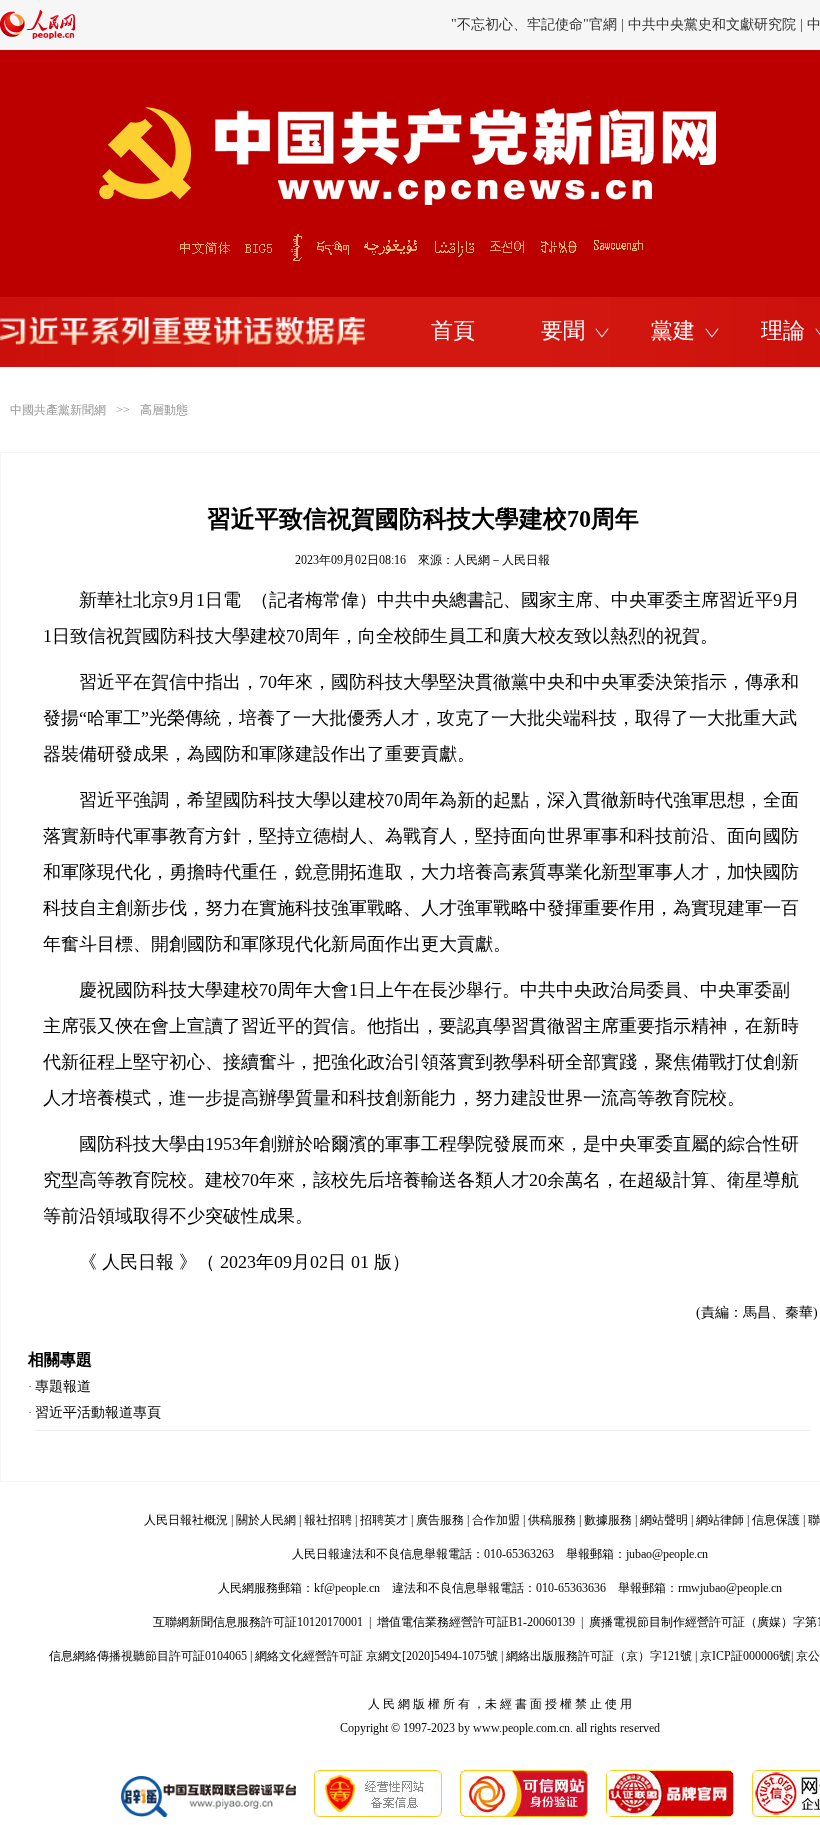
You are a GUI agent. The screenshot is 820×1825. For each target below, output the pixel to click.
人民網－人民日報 (502, 560)
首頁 (453, 330)
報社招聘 (328, 1520)
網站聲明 (664, 1520)
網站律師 (720, 1520)
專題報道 (63, 1386)
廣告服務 (440, 1520)
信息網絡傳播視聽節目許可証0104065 (148, 1656)
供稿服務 (552, 1520)
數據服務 (608, 1520)
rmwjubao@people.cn (730, 1588)
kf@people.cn (347, 1588)
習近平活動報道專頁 (98, 1412)
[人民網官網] (37, 35)
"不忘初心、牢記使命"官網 (534, 24)
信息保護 (776, 1520)
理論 (783, 330)
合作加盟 (496, 1520)
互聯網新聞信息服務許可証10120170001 (258, 1622)
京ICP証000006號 (745, 1656)
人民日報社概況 (186, 1520)
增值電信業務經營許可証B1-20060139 (476, 1622)
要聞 (563, 330)
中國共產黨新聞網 (58, 410)
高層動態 (164, 410)
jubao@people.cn (667, 1554)
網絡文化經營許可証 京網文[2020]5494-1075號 (376, 1656)
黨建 (673, 330)
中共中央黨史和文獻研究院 (712, 24)
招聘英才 (384, 1520)
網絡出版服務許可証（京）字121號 (599, 1656)
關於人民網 (266, 1520)
